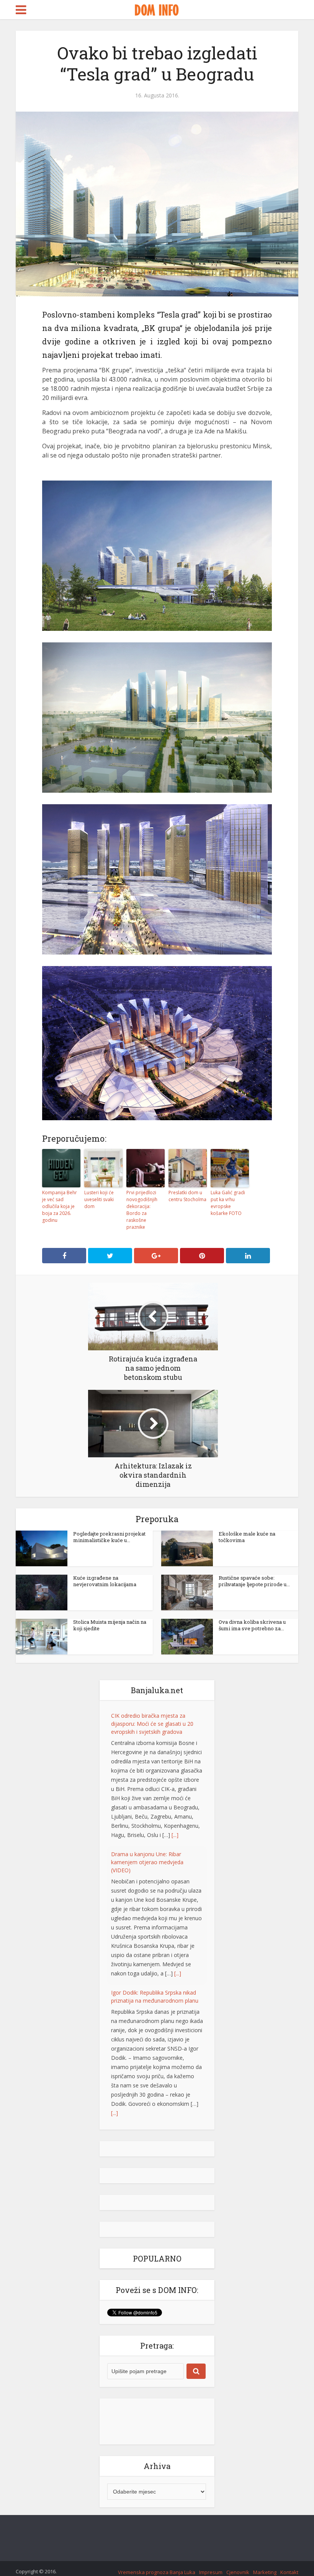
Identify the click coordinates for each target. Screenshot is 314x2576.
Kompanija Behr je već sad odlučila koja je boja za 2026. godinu (60, 1206)
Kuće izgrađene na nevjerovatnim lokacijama (105, 1581)
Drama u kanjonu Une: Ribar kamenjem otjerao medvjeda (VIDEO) (147, 1862)
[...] (175, 1835)
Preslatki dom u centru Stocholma (187, 1196)
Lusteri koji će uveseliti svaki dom (99, 1199)
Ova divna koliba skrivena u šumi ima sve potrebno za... (252, 1625)
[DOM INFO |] (157, 9)
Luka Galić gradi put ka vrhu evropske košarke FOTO (228, 1203)
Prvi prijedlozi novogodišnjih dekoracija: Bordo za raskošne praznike (142, 1210)
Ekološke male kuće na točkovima (247, 1537)
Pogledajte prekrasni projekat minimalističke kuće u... (109, 1537)
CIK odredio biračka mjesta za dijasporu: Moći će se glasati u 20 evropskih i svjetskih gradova (152, 1724)
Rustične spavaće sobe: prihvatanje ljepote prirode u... (254, 1581)
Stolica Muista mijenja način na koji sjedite (110, 1625)
